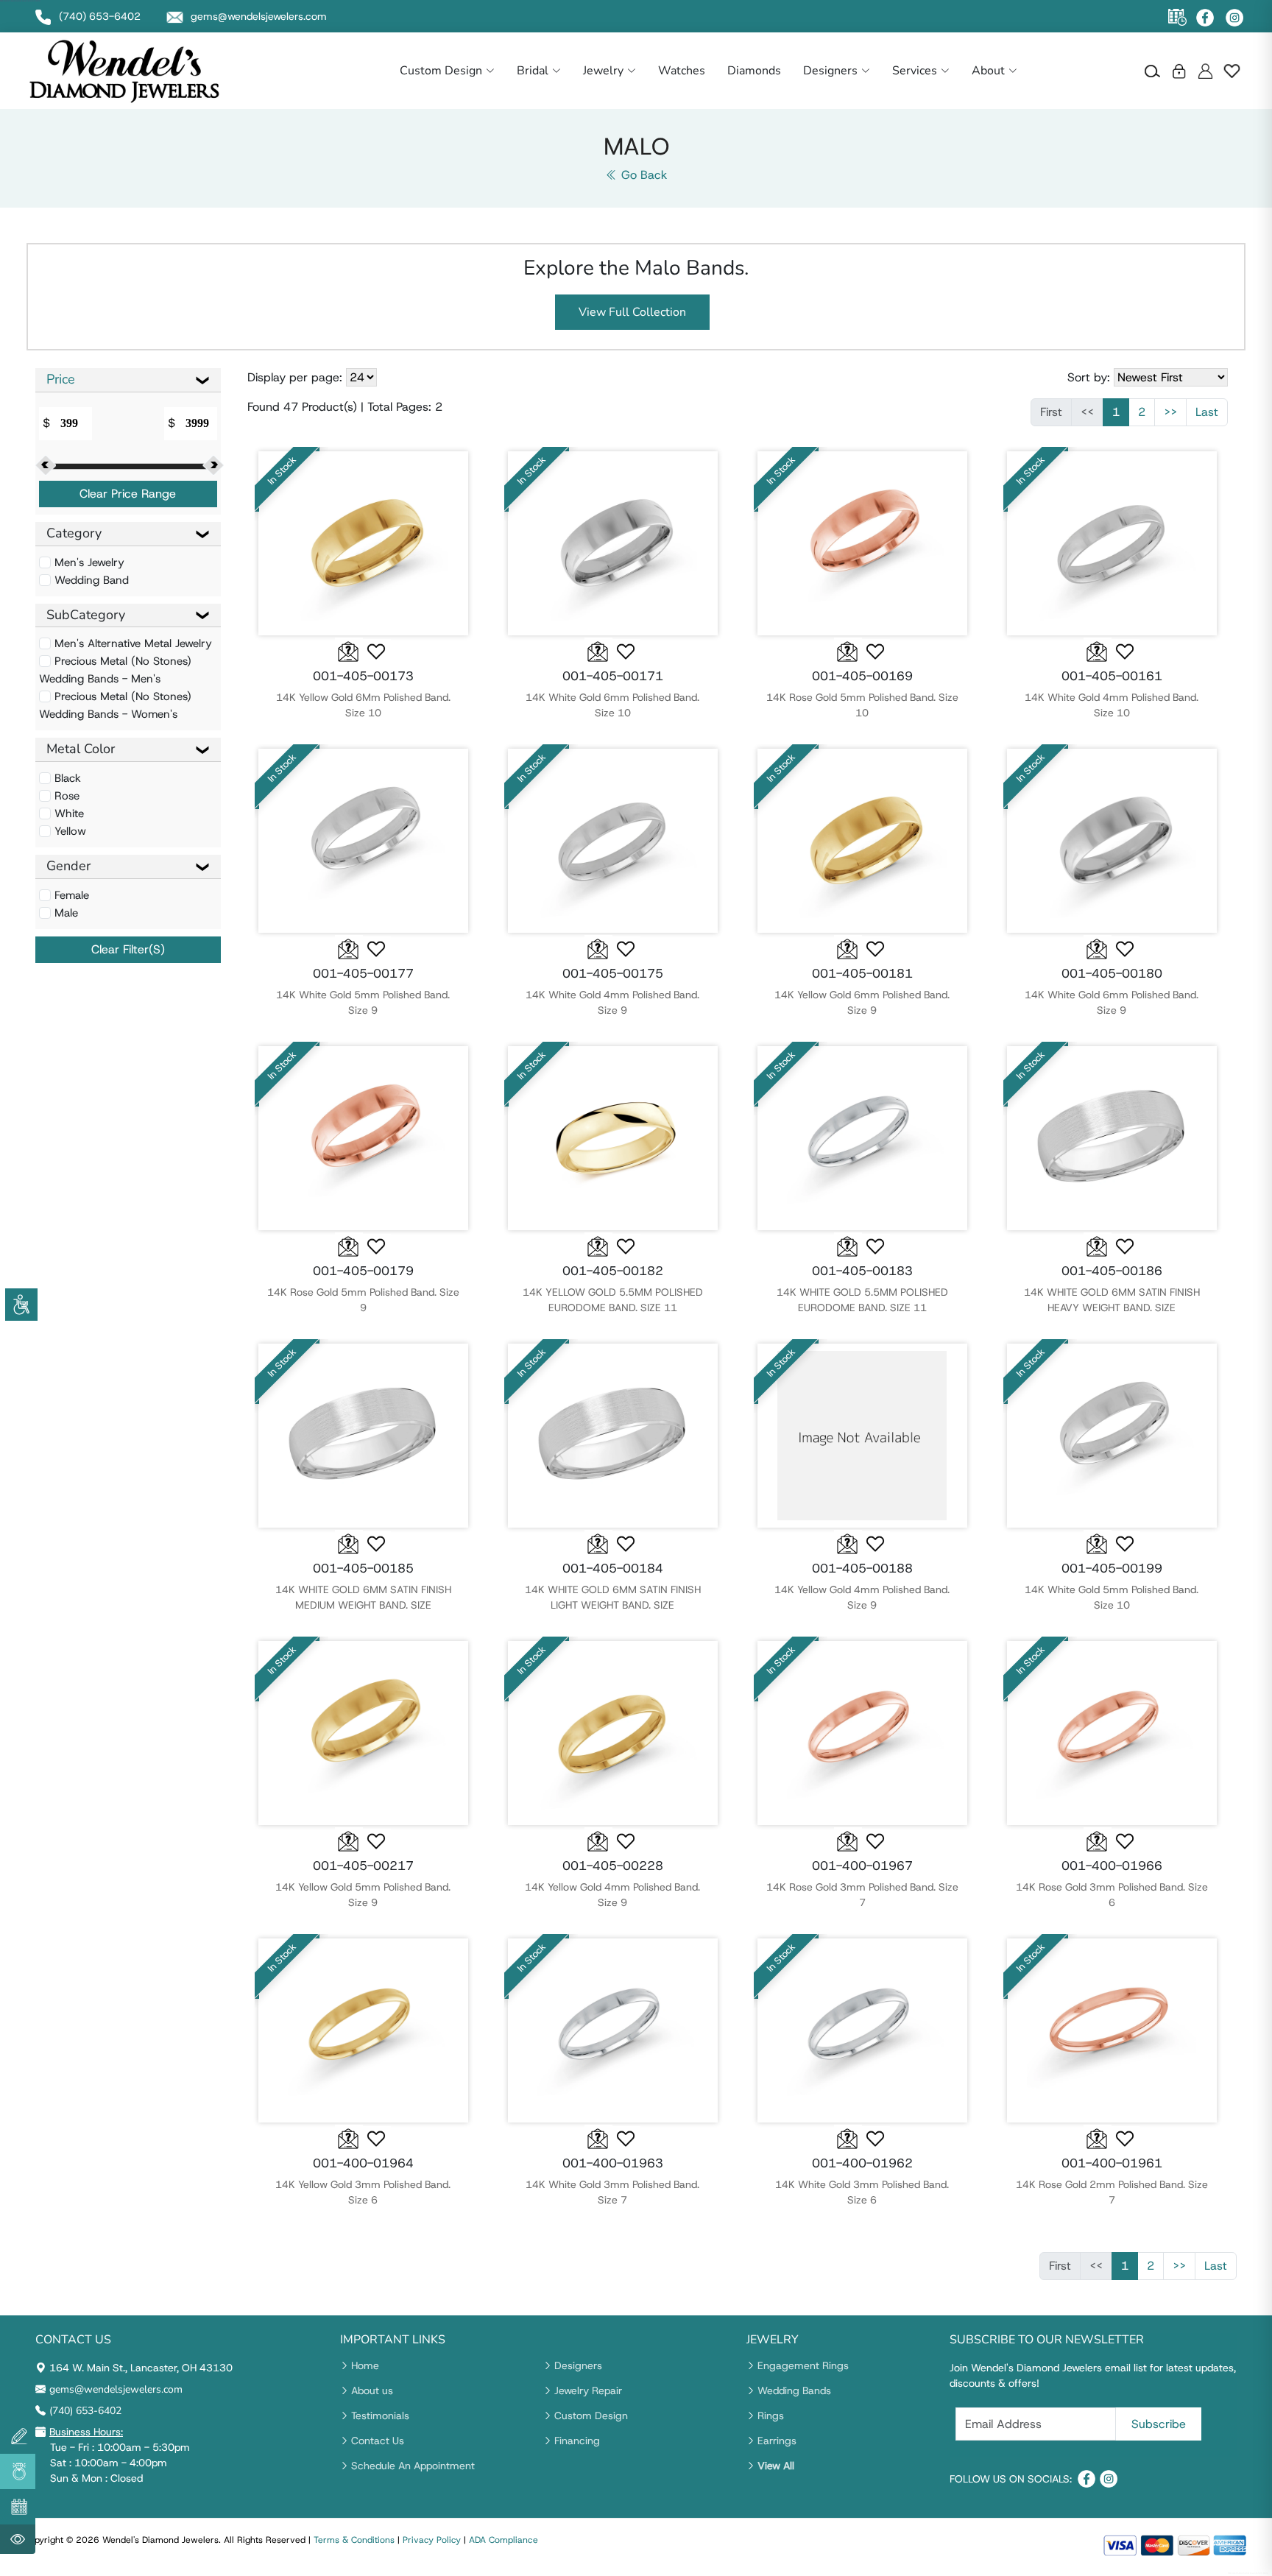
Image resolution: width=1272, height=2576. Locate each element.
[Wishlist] (1232, 71)
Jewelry (603, 71)
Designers (830, 71)
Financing (577, 2441)
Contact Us (378, 2441)
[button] (377, 652)
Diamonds (754, 71)
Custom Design (441, 71)
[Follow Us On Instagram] (1234, 18)
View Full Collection (632, 312)
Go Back (642, 175)
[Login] (1179, 71)
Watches (682, 71)
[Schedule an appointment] (1177, 17)
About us (372, 2390)
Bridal (533, 71)
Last (1207, 412)
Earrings (777, 2441)
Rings (771, 2416)
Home (365, 2365)
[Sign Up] (1205, 71)
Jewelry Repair (588, 2390)
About (988, 71)
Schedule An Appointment (413, 2466)
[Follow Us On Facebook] (1205, 18)
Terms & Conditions (354, 2540)
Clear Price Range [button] (128, 494)
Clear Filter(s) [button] (128, 949)
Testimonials (380, 2416)
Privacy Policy (432, 2540)
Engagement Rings (803, 2365)
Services (915, 71)
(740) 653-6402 (85, 2411)
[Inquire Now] (349, 650)
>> (1170, 412)
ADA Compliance (504, 2540)
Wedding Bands (794, 2390)
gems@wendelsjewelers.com (116, 2389)
